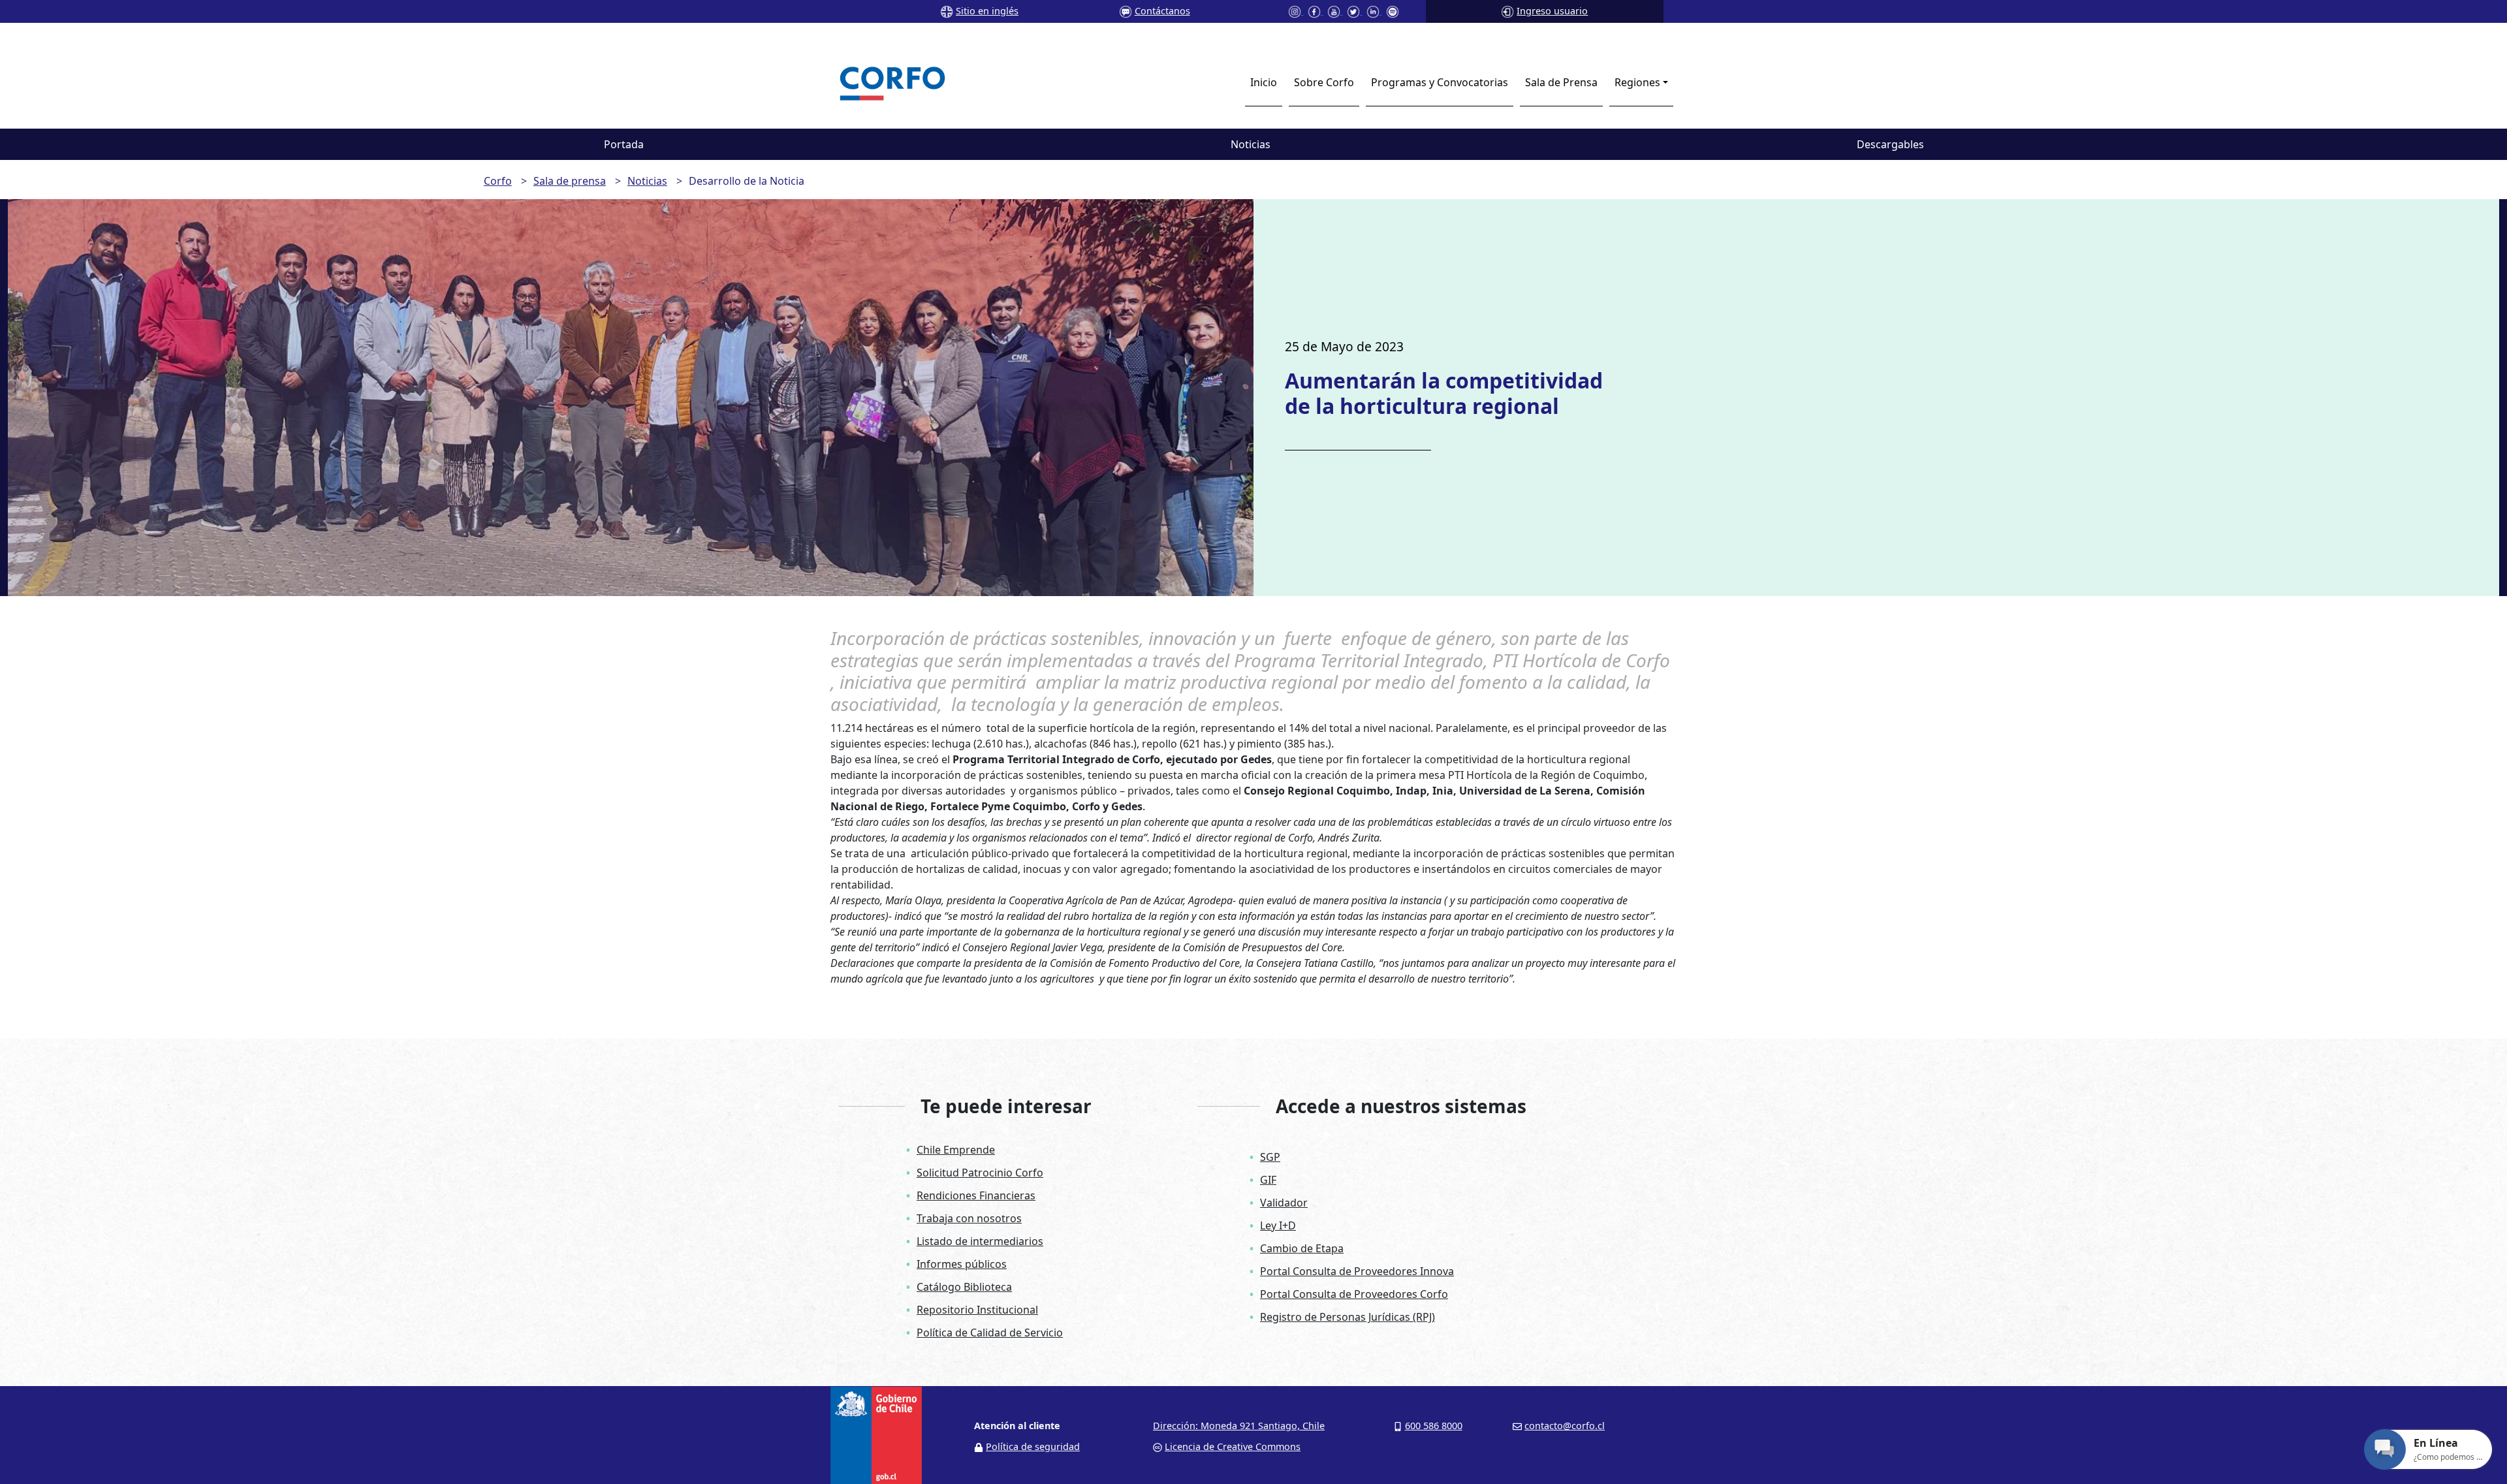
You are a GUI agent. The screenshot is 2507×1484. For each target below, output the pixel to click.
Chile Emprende (956, 1150)
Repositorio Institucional (977, 1310)
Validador (1284, 1203)
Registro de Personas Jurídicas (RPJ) (1348, 1317)
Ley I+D (1278, 1225)
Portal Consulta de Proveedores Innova (1357, 1271)
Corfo (498, 181)
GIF (1268, 1180)
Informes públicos (962, 1264)
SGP (1270, 1157)
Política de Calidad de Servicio (990, 1333)
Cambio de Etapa (1302, 1248)
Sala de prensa (570, 181)
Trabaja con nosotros (969, 1218)
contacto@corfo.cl (1565, 1426)
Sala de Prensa (1561, 82)
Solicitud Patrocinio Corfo (980, 1173)
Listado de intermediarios (980, 1241)
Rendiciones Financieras (976, 1195)
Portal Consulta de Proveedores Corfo (1354, 1294)
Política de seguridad (1033, 1446)
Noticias (1251, 144)
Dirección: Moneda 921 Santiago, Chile (1239, 1426)
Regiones (1637, 82)
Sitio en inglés (987, 11)
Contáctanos (1162, 11)
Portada (624, 144)
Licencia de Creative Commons (1233, 1446)
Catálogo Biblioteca (964, 1287)
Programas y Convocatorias (1440, 82)
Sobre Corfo (1324, 82)
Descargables (1890, 144)
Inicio (1264, 82)
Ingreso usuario (1552, 11)
